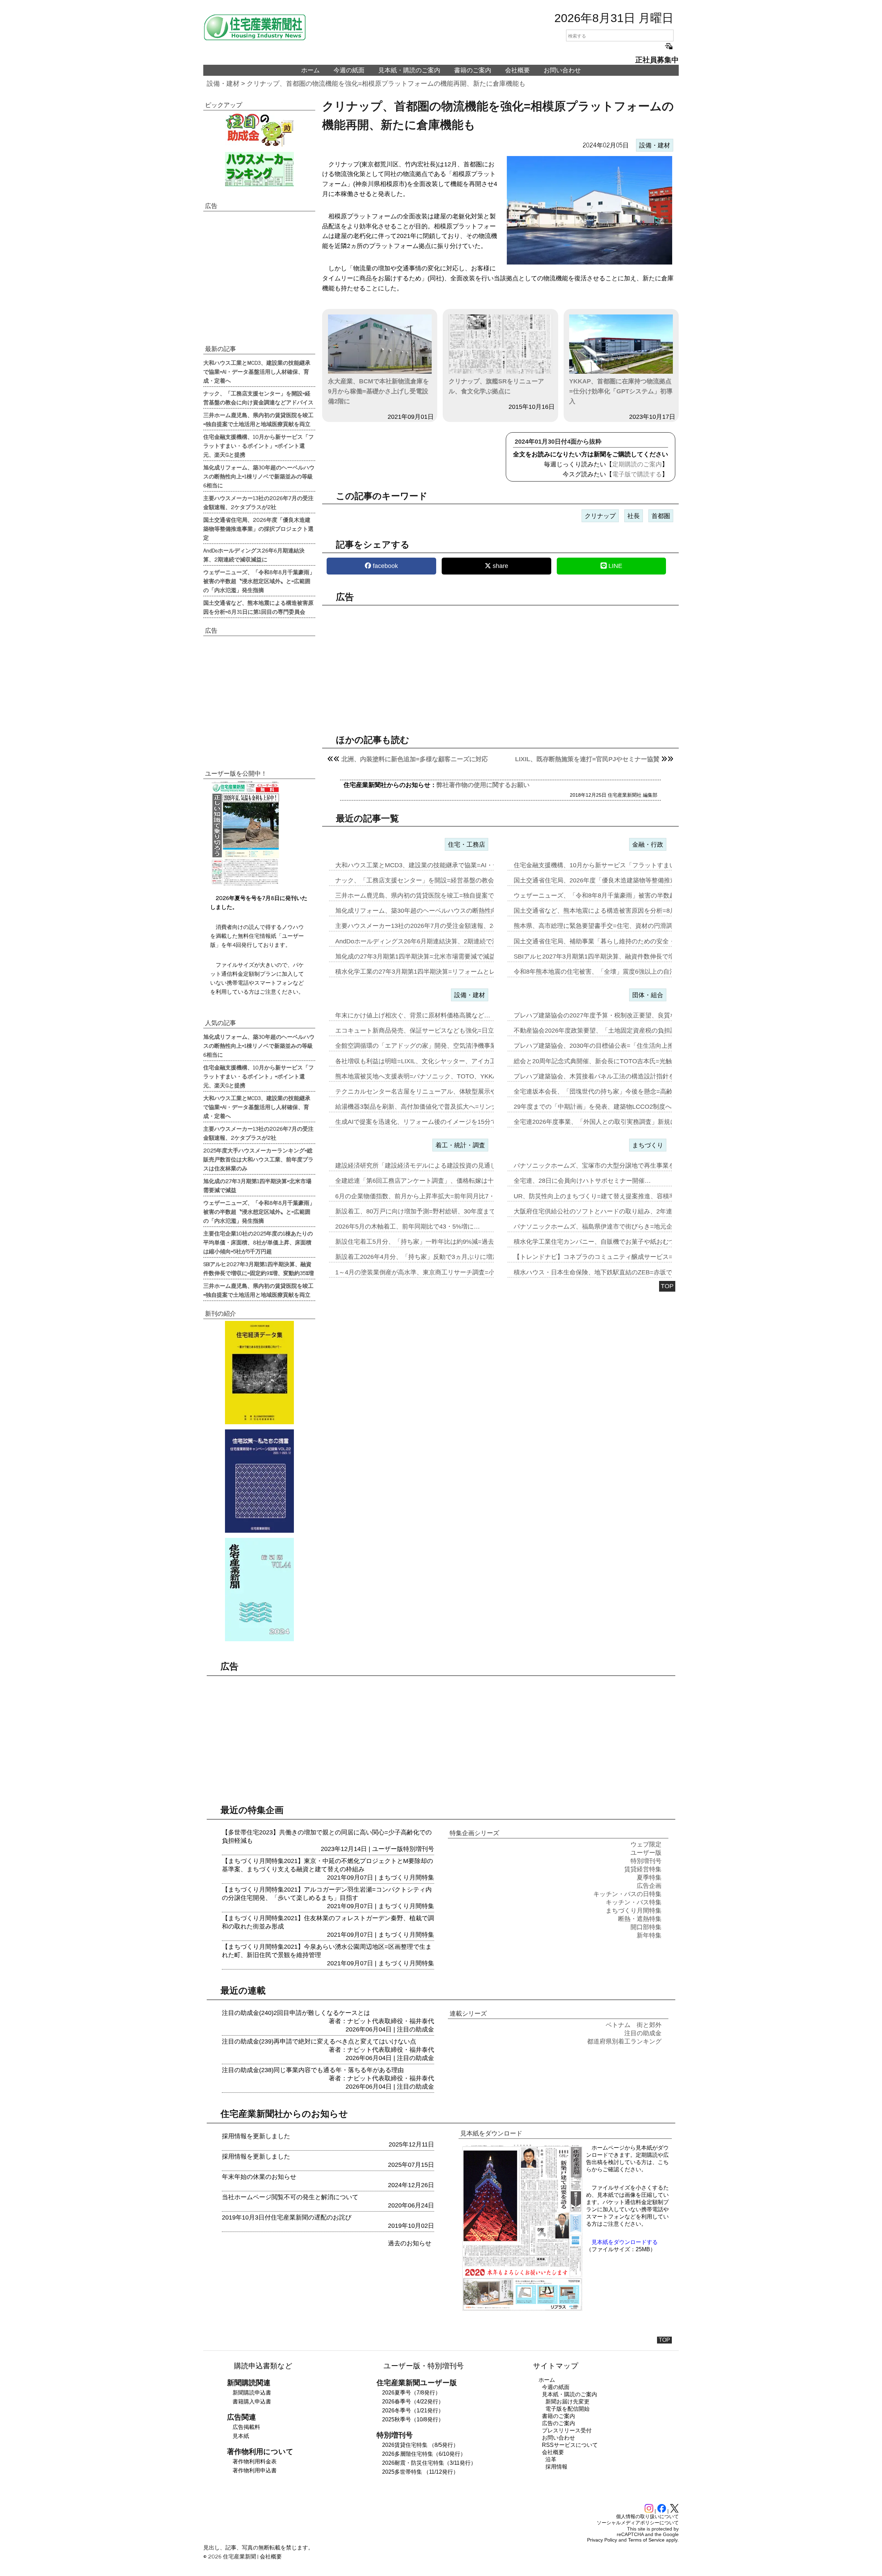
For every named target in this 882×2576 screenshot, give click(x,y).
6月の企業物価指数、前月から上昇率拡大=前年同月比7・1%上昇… (429, 1196)
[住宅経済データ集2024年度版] (259, 1373)
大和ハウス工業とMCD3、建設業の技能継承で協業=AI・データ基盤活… (436, 865)
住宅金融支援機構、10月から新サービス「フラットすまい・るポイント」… (619, 865)
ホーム (310, 70)
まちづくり (648, 1145)
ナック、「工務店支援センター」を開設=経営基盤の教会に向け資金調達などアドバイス (258, 397)
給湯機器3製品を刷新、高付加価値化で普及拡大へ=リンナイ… (423, 1107)
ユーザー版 (388, 1849)
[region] (500, 664)
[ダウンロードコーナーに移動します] (245, 884)
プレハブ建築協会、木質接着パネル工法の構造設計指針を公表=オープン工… (621, 1076)
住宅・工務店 (466, 845)
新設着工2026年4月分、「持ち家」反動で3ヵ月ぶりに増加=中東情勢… (434, 1257)
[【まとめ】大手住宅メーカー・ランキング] (259, 169)
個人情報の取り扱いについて (647, 2516)
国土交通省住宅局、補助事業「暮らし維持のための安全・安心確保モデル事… (622, 941)
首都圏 (661, 516)
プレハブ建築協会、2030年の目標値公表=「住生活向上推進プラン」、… (616, 1046)
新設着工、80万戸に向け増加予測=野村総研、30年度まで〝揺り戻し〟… (437, 1211)
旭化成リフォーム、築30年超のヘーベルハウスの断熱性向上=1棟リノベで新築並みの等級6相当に (259, 476)
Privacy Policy (602, 2540)
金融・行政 (648, 845)
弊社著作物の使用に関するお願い (483, 785)
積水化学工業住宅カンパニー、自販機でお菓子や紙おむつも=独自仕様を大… (621, 1242)
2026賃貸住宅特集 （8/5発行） (420, 2445)
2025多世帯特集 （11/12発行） (420, 2472)
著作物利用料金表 (255, 2461)
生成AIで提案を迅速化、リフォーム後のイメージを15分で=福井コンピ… (437, 1122)
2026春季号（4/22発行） (413, 2402)
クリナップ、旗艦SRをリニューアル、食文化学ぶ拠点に (496, 386)
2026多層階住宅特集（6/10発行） (424, 2454)
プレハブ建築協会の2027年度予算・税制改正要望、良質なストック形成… (617, 1015)
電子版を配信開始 (567, 2409)
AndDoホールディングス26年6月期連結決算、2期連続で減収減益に (254, 555)
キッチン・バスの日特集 (627, 1894)
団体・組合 (648, 995)
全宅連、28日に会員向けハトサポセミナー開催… (582, 1181)
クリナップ (600, 516)
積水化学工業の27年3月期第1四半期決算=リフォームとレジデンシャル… (437, 972)
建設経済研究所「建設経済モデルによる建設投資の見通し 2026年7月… (435, 1166)
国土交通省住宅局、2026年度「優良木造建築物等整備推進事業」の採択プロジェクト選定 (258, 528)
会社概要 (517, 70)
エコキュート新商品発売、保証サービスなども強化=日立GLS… (424, 1031)
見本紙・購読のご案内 (409, 70)
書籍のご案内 (473, 70)
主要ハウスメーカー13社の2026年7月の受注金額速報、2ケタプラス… (433, 926)
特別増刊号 (419, 1849)
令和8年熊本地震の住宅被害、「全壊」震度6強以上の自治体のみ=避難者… (618, 972)
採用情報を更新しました (256, 2136)
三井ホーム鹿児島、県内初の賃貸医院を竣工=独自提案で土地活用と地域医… (443, 896)
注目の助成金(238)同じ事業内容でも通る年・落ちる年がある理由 (313, 2070)
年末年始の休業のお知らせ (259, 2177)
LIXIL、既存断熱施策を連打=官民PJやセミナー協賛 (587, 759)
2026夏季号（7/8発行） (411, 2393)
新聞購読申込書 (252, 2393)
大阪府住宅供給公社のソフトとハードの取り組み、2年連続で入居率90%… (618, 1211)
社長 (634, 516)
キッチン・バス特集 (634, 1902)
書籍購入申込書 (252, 2402)
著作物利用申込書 (255, 2470)
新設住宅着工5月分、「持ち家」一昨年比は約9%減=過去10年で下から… (437, 1242)
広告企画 (649, 1886)
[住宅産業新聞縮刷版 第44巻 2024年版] (259, 1590)
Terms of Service (646, 2540)
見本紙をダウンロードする (625, 2242)
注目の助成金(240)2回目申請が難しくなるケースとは (296, 2013)
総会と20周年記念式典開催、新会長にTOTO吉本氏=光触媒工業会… (608, 1061)
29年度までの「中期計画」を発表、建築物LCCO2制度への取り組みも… (614, 1107)
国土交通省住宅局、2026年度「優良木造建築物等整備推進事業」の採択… (617, 880)
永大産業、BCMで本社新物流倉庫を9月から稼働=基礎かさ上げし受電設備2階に (378, 391)
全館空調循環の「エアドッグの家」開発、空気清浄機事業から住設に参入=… (443, 1046)
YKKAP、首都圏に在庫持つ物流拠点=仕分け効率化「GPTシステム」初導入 (621, 391)
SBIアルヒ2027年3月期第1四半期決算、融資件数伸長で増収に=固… (608, 956)
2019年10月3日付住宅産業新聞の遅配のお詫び (287, 2217)
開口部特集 (646, 1927)
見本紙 (241, 2436)
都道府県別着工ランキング (624, 2041)
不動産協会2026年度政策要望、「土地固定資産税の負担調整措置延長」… (617, 1031)
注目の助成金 (416, 2029)
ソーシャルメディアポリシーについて (638, 2523)
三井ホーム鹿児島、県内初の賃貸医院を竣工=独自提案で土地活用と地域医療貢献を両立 (258, 419)
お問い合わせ (562, 70)
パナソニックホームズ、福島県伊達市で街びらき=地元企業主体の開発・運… (621, 1227)
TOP (667, 1286)
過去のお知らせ (410, 2243)
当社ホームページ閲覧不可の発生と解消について (290, 2197)
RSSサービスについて (570, 2445)
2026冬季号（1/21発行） (413, 2411)
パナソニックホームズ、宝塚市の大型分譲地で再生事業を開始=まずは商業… (621, 1166)
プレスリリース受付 (567, 2430)
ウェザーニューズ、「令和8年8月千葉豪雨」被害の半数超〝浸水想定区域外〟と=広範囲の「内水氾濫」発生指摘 (259, 581)
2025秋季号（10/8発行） (413, 2419)
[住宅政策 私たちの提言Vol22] (259, 1481)
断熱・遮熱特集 (640, 1919)
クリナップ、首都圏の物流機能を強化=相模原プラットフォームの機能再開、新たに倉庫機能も (386, 84)
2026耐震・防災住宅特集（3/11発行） (429, 2463)
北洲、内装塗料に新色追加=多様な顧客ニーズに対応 (415, 759)
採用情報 (556, 2467)
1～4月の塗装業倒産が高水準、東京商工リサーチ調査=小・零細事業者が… (440, 1272)
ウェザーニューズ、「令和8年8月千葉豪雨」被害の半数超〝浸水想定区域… (619, 896)
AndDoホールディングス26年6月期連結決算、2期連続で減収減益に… (432, 941)
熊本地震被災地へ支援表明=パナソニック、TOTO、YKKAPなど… (427, 1076)
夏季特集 (649, 1877)
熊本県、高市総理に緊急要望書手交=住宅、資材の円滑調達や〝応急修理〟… (621, 926)
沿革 (551, 2459)
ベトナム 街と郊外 (634, 2025)
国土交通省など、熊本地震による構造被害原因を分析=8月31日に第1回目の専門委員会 (258, 607)
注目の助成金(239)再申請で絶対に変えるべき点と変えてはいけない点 (319, 2041)
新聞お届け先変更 (567, 2402)
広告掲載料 (246, 2427)
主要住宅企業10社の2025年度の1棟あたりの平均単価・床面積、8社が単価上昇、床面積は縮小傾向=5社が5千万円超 (258, 1242)
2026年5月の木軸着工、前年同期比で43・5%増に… (408, 1227)
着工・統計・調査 (460, 1145)
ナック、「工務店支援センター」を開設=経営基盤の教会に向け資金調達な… (443, 880)
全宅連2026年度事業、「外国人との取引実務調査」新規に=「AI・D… (611, 1122)
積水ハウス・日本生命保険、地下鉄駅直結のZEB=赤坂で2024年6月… (611, 1272)
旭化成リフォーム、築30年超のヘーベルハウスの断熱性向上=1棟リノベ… (438, 911)
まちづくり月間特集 (406, 1877)
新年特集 (649, 1935)
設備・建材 (223, 84)
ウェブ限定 (646, 1844)
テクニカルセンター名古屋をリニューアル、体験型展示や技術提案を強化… (441, 1092)
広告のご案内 (558, 2423)
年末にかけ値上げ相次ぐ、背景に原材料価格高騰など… (413, 1015)
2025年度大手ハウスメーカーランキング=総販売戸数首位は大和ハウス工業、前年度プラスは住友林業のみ (258, 1159)
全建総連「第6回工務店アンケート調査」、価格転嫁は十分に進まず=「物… (441, 1181)
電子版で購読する (637, 474)
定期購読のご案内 (637, 464)
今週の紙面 (349, 70)
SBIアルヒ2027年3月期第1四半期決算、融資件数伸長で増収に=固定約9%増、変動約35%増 (259, 1268)
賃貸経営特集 (643, 1869)
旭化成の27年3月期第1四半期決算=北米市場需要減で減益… (418, 956)
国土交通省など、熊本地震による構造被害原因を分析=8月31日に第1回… (616, 911)
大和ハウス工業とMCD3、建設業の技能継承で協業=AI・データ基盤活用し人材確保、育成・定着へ (257, 371)
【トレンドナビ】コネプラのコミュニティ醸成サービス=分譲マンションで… (621, 1257)
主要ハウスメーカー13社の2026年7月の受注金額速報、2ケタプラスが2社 (258, 502)
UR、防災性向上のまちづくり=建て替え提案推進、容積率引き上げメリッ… (619, 1196)
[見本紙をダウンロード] (522, 2310)
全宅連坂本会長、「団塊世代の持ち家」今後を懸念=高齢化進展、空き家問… (621, 1092)
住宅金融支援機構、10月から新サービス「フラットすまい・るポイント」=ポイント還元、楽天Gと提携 (259, 445)
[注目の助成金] (259, 130)
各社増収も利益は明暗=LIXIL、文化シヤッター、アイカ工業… (422, 1061)
